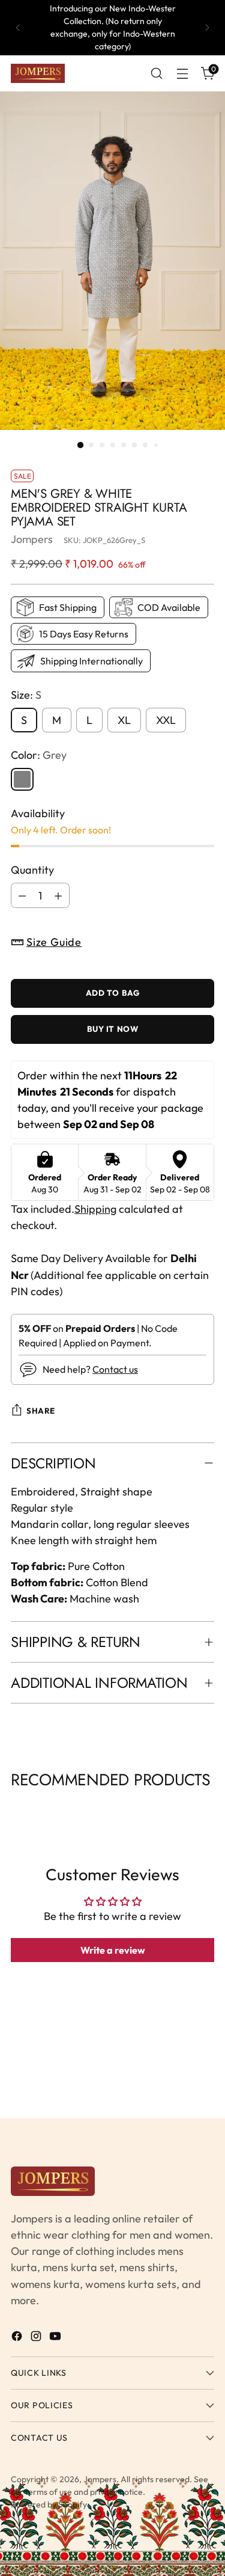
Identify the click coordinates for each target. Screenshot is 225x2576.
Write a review (113, 1950)
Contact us (115, 1369)
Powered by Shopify (49, 2504)
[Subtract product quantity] (22, 895)
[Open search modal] (156, 74)
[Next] (207, 28)
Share (41, 1411)
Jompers (32, 539)
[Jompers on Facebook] (18, 2338)
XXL (166, 720)
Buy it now (113, 1029)
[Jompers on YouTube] (56, 2338)
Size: (26, 695)
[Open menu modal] (182, 74)
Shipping (95, 1209)
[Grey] (22, 779)
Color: (39, 755)
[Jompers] (38, 73)
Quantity (32, 870)
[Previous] (18, 28)
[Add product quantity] (58, 895)
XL (124, 720)
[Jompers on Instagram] (37, 2338)
